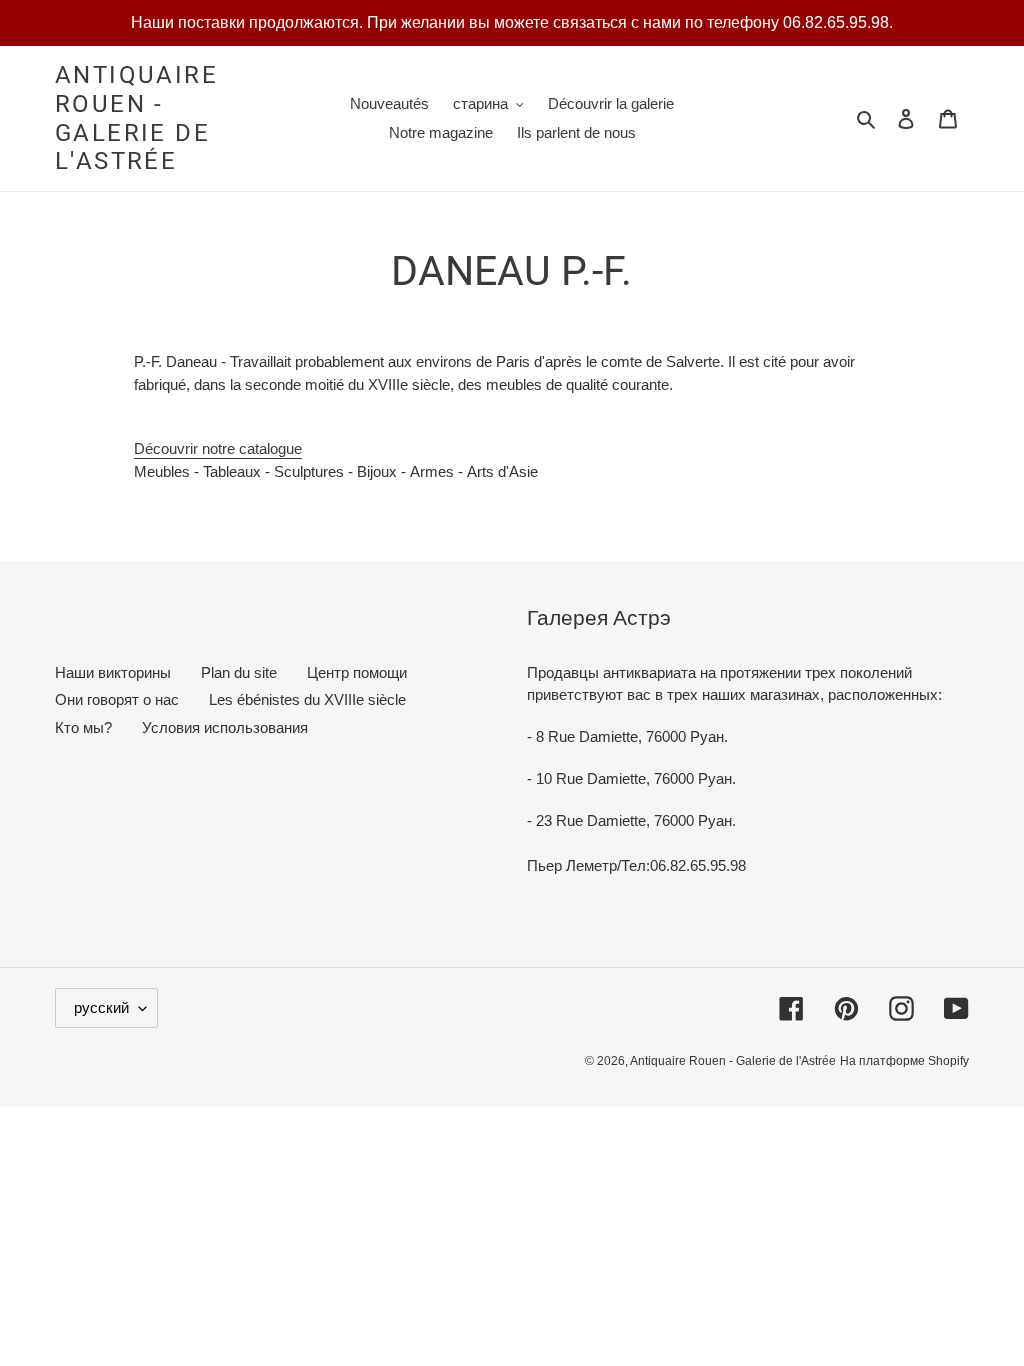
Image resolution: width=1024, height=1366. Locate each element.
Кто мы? (83, 727)
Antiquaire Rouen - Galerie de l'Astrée (136, 118)
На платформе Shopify (904, 1061)
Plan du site (239, 672)
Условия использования (225, 727)
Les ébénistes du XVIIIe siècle (307, 699)
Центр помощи (357, 672)
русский (101, 1007)
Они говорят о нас (117, 699)
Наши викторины (113, 672)
